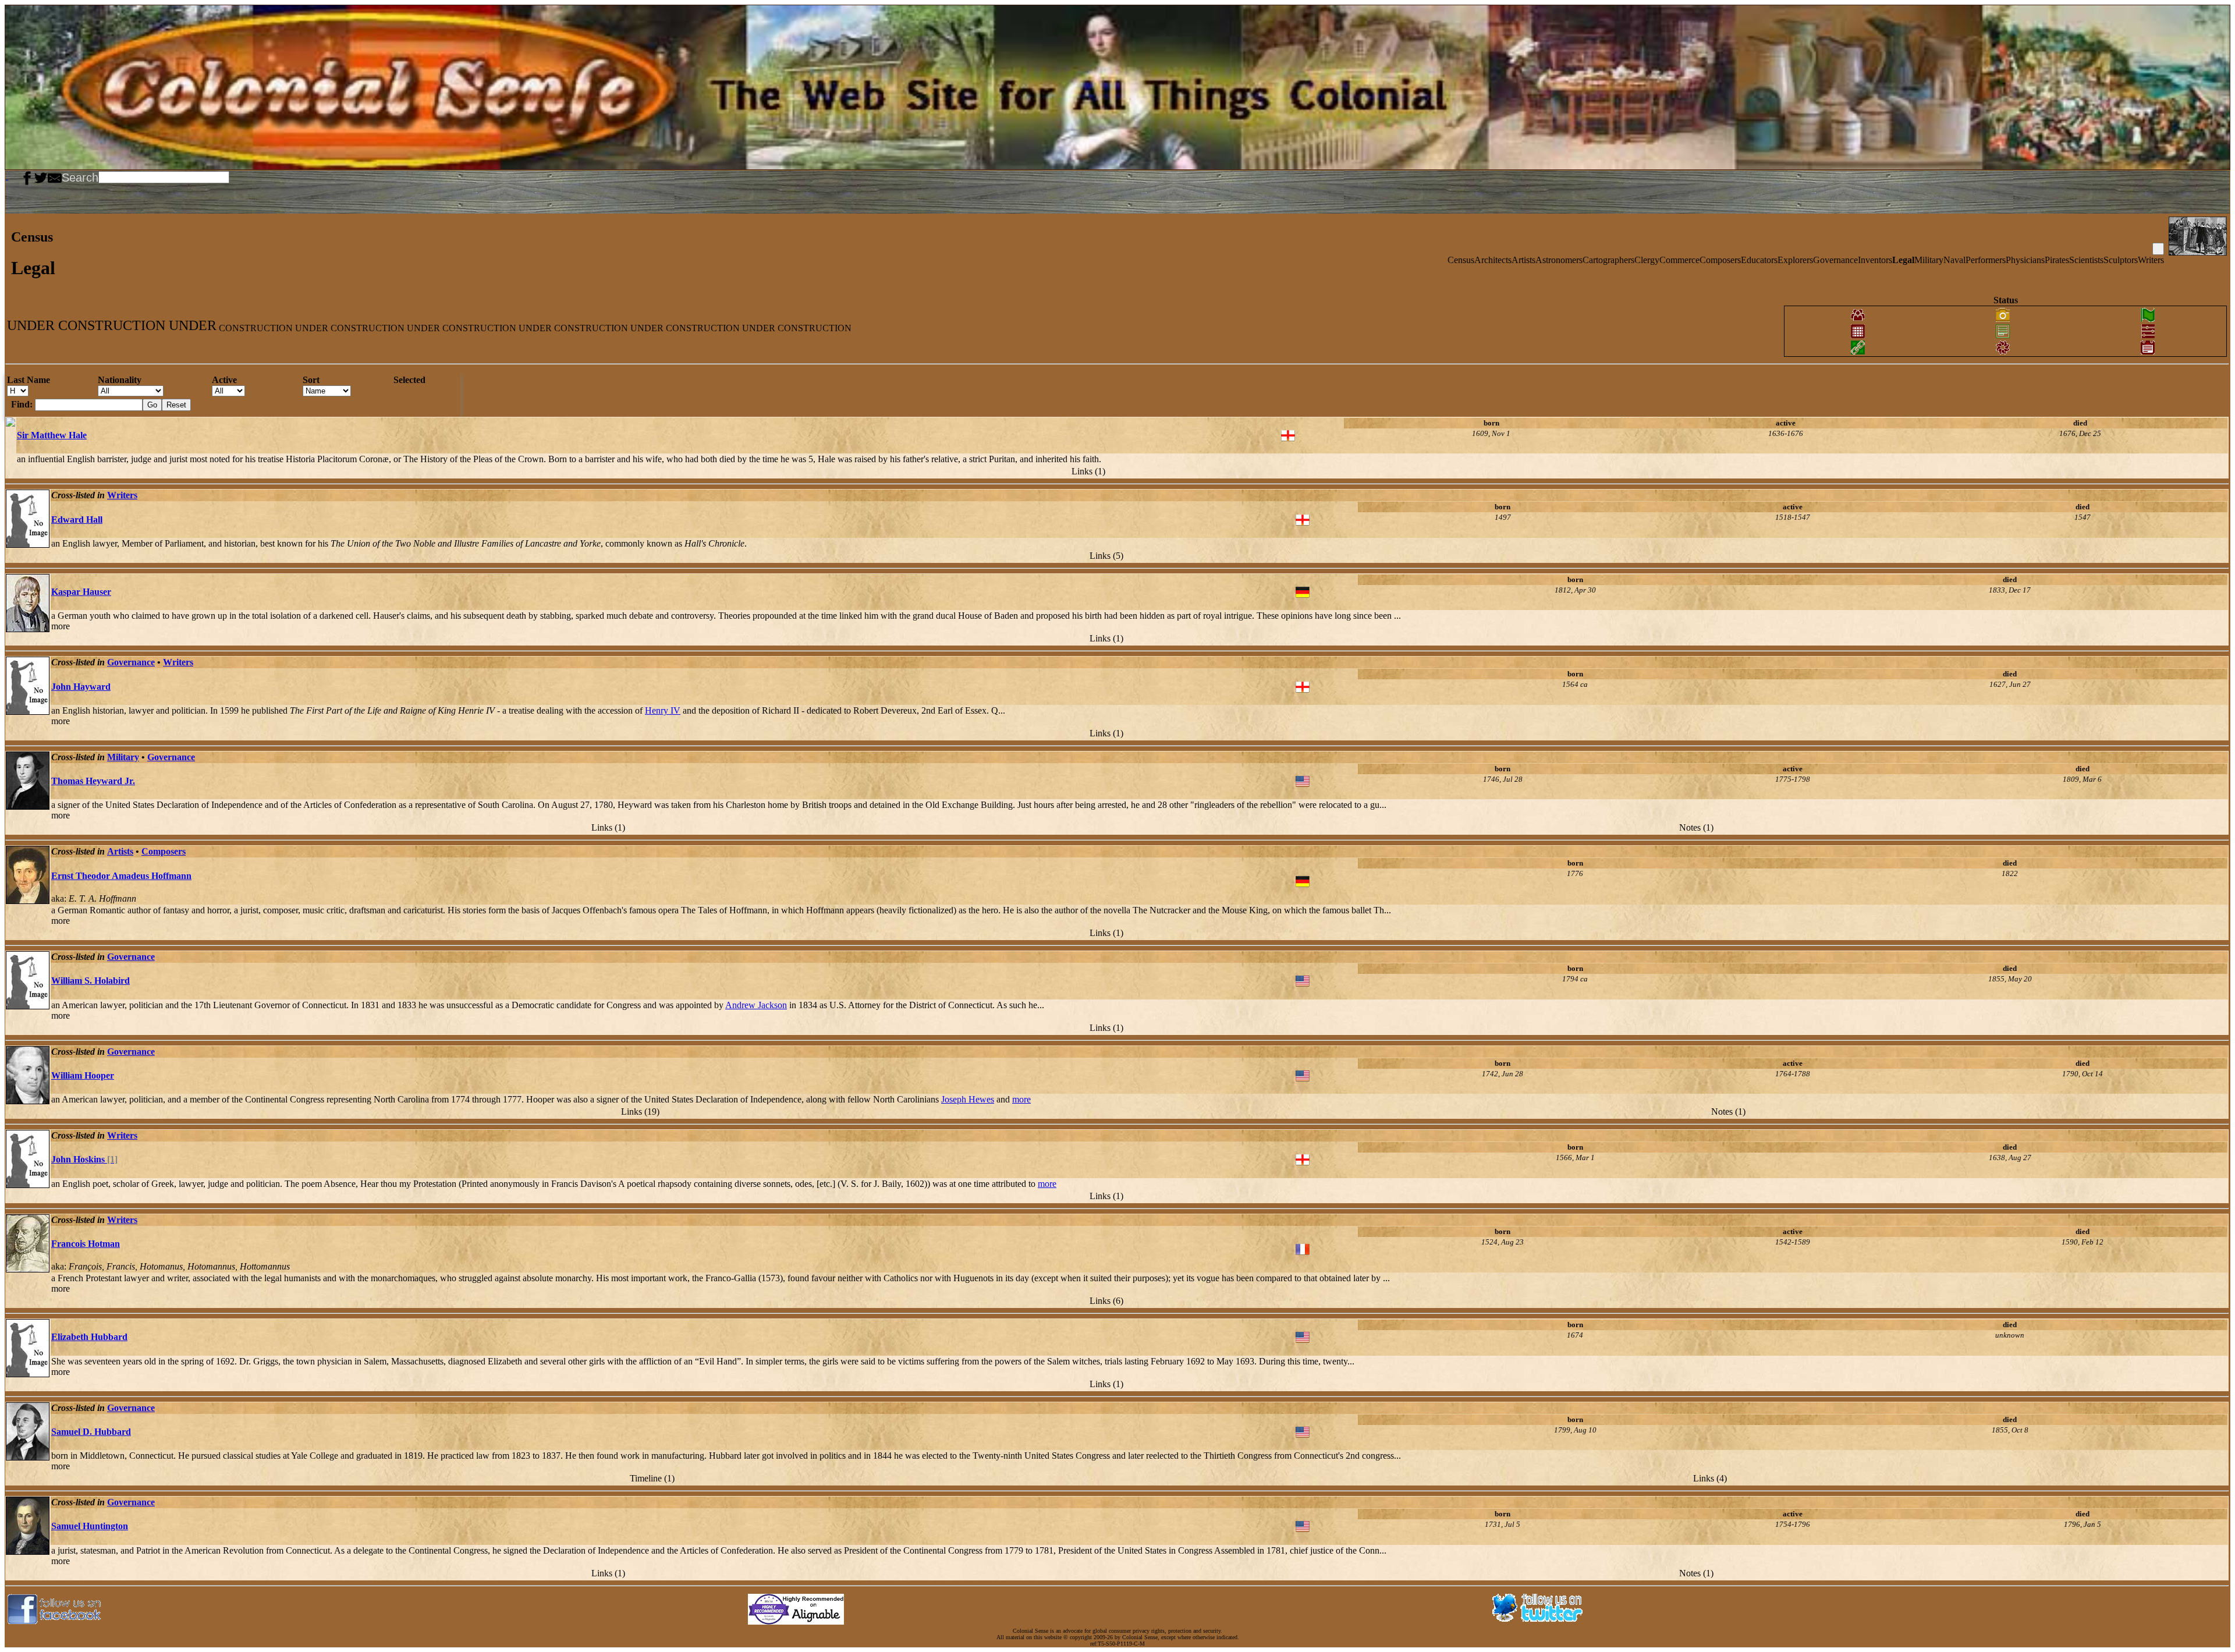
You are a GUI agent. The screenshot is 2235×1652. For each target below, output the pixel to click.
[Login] (16, 176)
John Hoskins (84, 1159)
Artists (1523, 260)
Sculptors (2121, 260)
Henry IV (663, 710)
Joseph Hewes (968, 1099)
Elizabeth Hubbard (89, 1337)
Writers (2151, 260)
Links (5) (1106, 556)
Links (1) (1088, 471)
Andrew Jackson (756, 1005)
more (61, 626)
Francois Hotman (86, 1244)
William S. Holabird (91, 981)
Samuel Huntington (90, 1526)
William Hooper (83, 1075)
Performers (1986, 260)
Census (1461, 260)
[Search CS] (230, 176)
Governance (1835, 260)
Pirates (2057, 260)
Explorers (1795, 260)
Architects (1493, 260)
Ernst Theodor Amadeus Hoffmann (121, 876)
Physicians (2025, 260)
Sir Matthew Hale (52, 435)
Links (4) (1710, 1478)
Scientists (2086, 260)
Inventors (1875, 260)
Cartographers (1608, 260)
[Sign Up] (12, 176)
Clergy (1647, 260)
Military (1929, 260)
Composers (1720, 260)
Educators (1759, 260)
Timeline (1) (652, 1478)
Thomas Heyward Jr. (93, 781)
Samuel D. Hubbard (91, 1432)
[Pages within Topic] (2158, 249)
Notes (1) (1696, 827)
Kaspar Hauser (81, 592)
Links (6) (1106, 1301)
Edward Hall (77, 520)
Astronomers (1559, 260)
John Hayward (81, 687)
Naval (1954, 260)
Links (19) (640, 1112)
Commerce (1679, 260)
